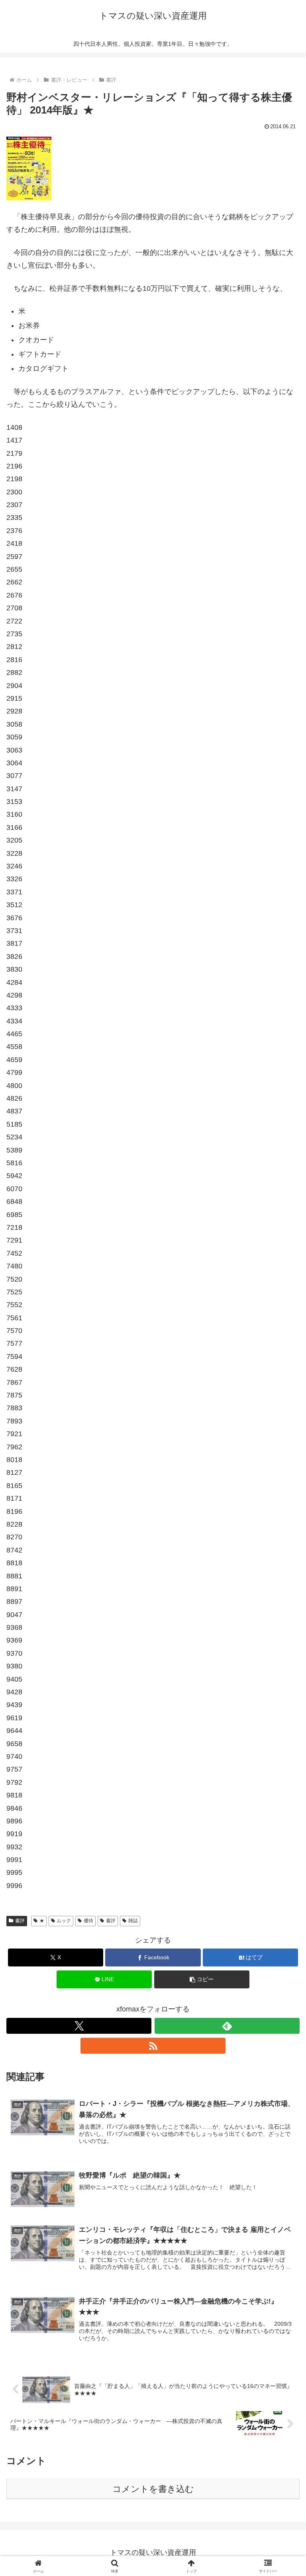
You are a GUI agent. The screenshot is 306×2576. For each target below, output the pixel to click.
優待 (88, 1921)
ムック (64, 1921)
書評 (20, 1921)
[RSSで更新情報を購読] (153, 2046)
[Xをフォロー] (79, 2026)
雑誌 (133, 1921)
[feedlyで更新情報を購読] (227, 2026)
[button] (202, 1979)
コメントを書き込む (153, 2489)
